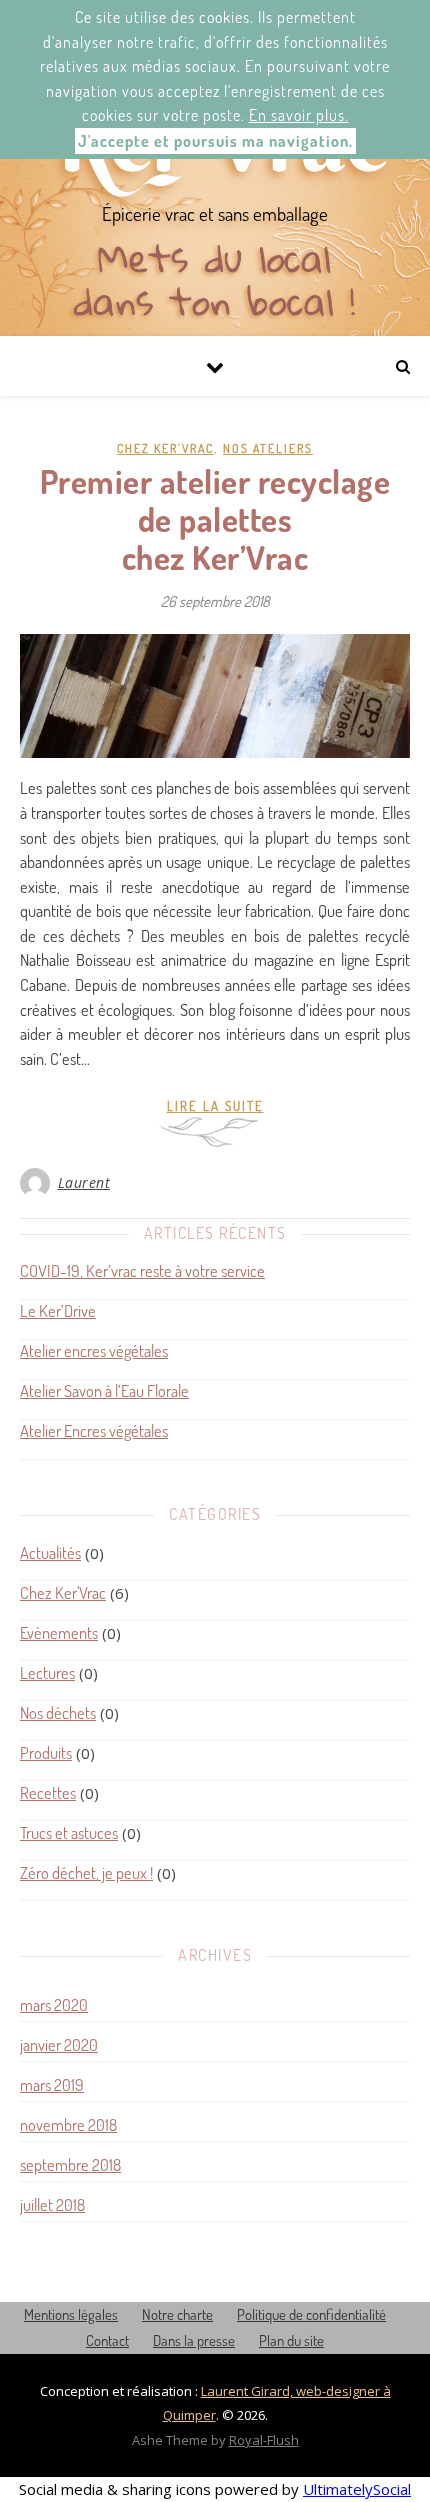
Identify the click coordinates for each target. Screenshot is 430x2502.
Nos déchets (58, 1712)
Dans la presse (194, 2340)
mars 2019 (52, 2084)
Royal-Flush (264, 2440)
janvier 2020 (59, 2044)
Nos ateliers (268, 448)
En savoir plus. (299, 115)
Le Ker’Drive (58, 1311)
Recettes (48, 1792)
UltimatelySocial (357, 2489)
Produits (46, 1752)
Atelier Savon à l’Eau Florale (104, 1391)
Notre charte (177, 2314)
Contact (107, 2340)
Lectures (47, 1672)
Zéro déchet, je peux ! (86, 1872)
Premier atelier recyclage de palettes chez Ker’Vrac (215, 519)
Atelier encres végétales (94, 1351)
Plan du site (291, 2340)
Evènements (59, 1632)
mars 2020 (54, 2004)
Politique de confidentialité (311, 2314)
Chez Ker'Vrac (165, 448)
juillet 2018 (52, 2204)
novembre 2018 (68, 2124)
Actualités (50, 1552)
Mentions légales (71, 2314)
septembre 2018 (70, 2164)
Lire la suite (215, 1106)
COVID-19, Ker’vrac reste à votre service (142, 1271)
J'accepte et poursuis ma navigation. (215, 141)
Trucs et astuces (69, 1832)
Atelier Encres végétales (94, 1431)
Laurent (84, 1182)
